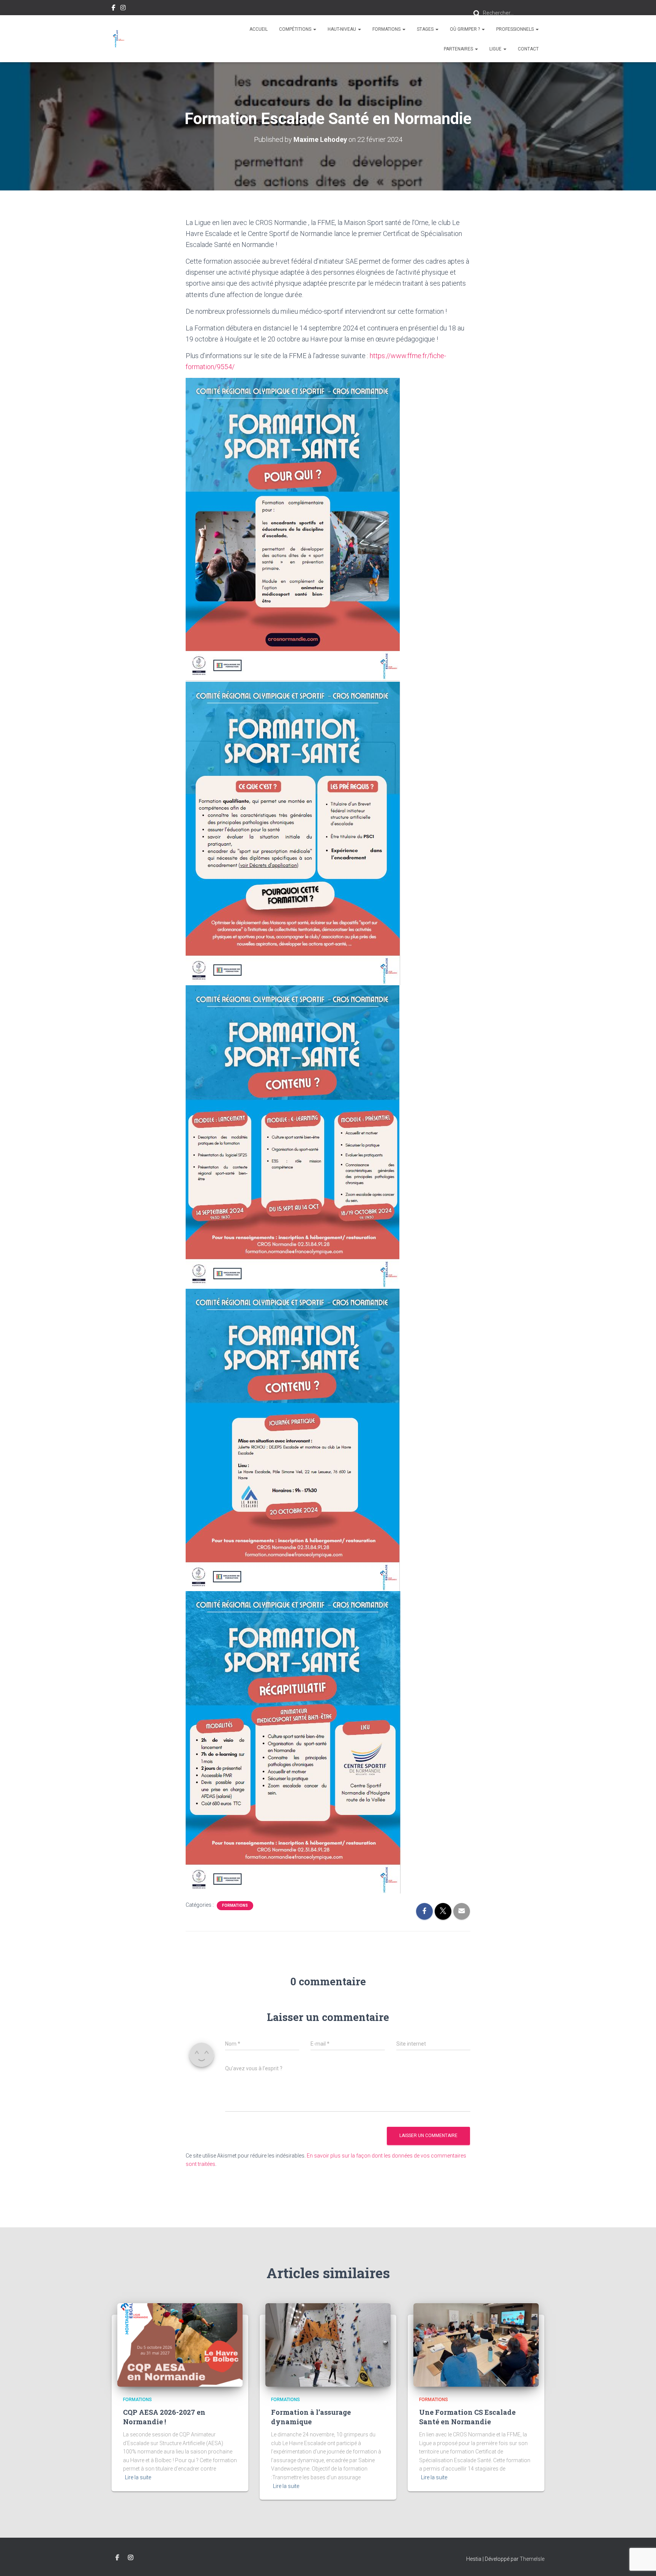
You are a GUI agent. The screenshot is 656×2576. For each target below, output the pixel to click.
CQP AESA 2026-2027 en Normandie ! (164, 2417)
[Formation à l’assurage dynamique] (328, 2345)
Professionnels (516, 29)
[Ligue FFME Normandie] (118, 39)
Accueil (259, 29)
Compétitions (296, 29)
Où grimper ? (465, 29)
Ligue (496, 49)
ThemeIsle (532, 2559)
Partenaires (459, 49)
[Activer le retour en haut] (641, 2561)
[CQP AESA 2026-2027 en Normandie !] (180, 2345)
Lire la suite (138, 2477)
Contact (528, 49)
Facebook (114, 9)
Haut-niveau (342, 29)
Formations (387, 29)
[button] (314, 29)
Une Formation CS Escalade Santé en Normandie (467, 2417)
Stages (426, 29)
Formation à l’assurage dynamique (311, 2417)
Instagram (123, 9)
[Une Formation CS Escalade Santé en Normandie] (476, 2345)
